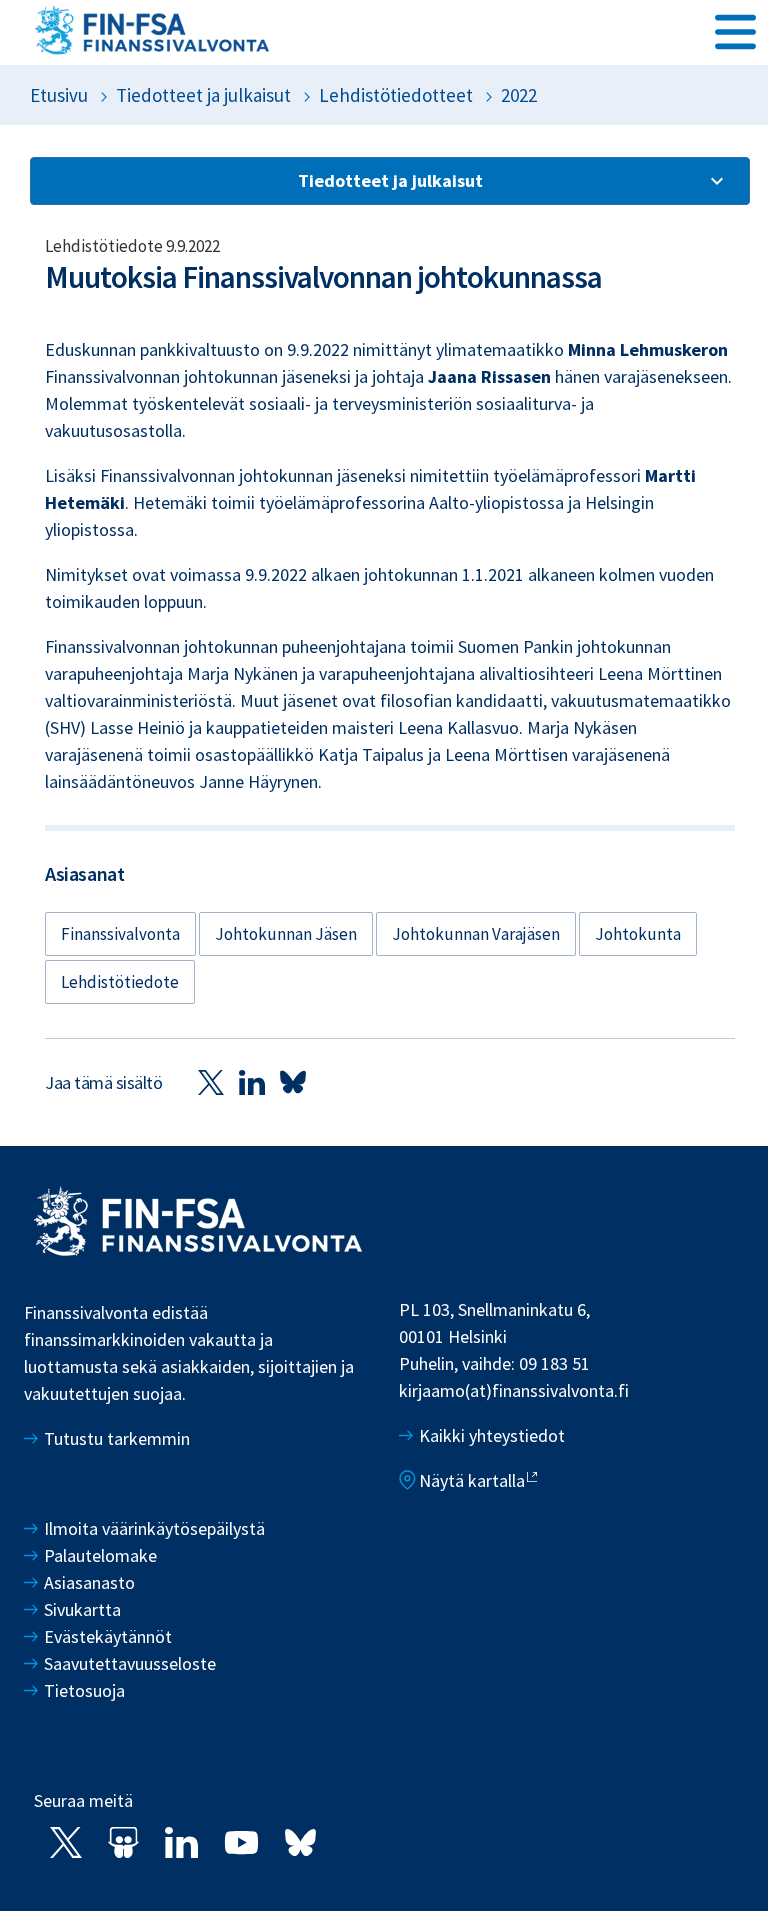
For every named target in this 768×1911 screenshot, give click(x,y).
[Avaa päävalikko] (735, 31)
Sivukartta (82, 1609)
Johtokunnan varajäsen (476, 934)
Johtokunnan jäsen (286, 934)
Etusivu (59, 95)
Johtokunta (638, 934)
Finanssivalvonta (120, 934)
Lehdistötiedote (120, 982)
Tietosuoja (84, 1690)
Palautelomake (100, 1555)
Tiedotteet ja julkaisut (203, 95)
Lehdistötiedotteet (396, 95)
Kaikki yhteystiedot (492, 1435)
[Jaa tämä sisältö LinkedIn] (252, 1081)
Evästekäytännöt (108, 1636)
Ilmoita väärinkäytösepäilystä (154, 1528)
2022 (519, 95)
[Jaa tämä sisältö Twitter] (211, 1081)
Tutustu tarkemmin (117, 1438)
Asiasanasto (89, 1582)
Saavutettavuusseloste (130, 1663)
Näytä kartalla (472, 1480)
